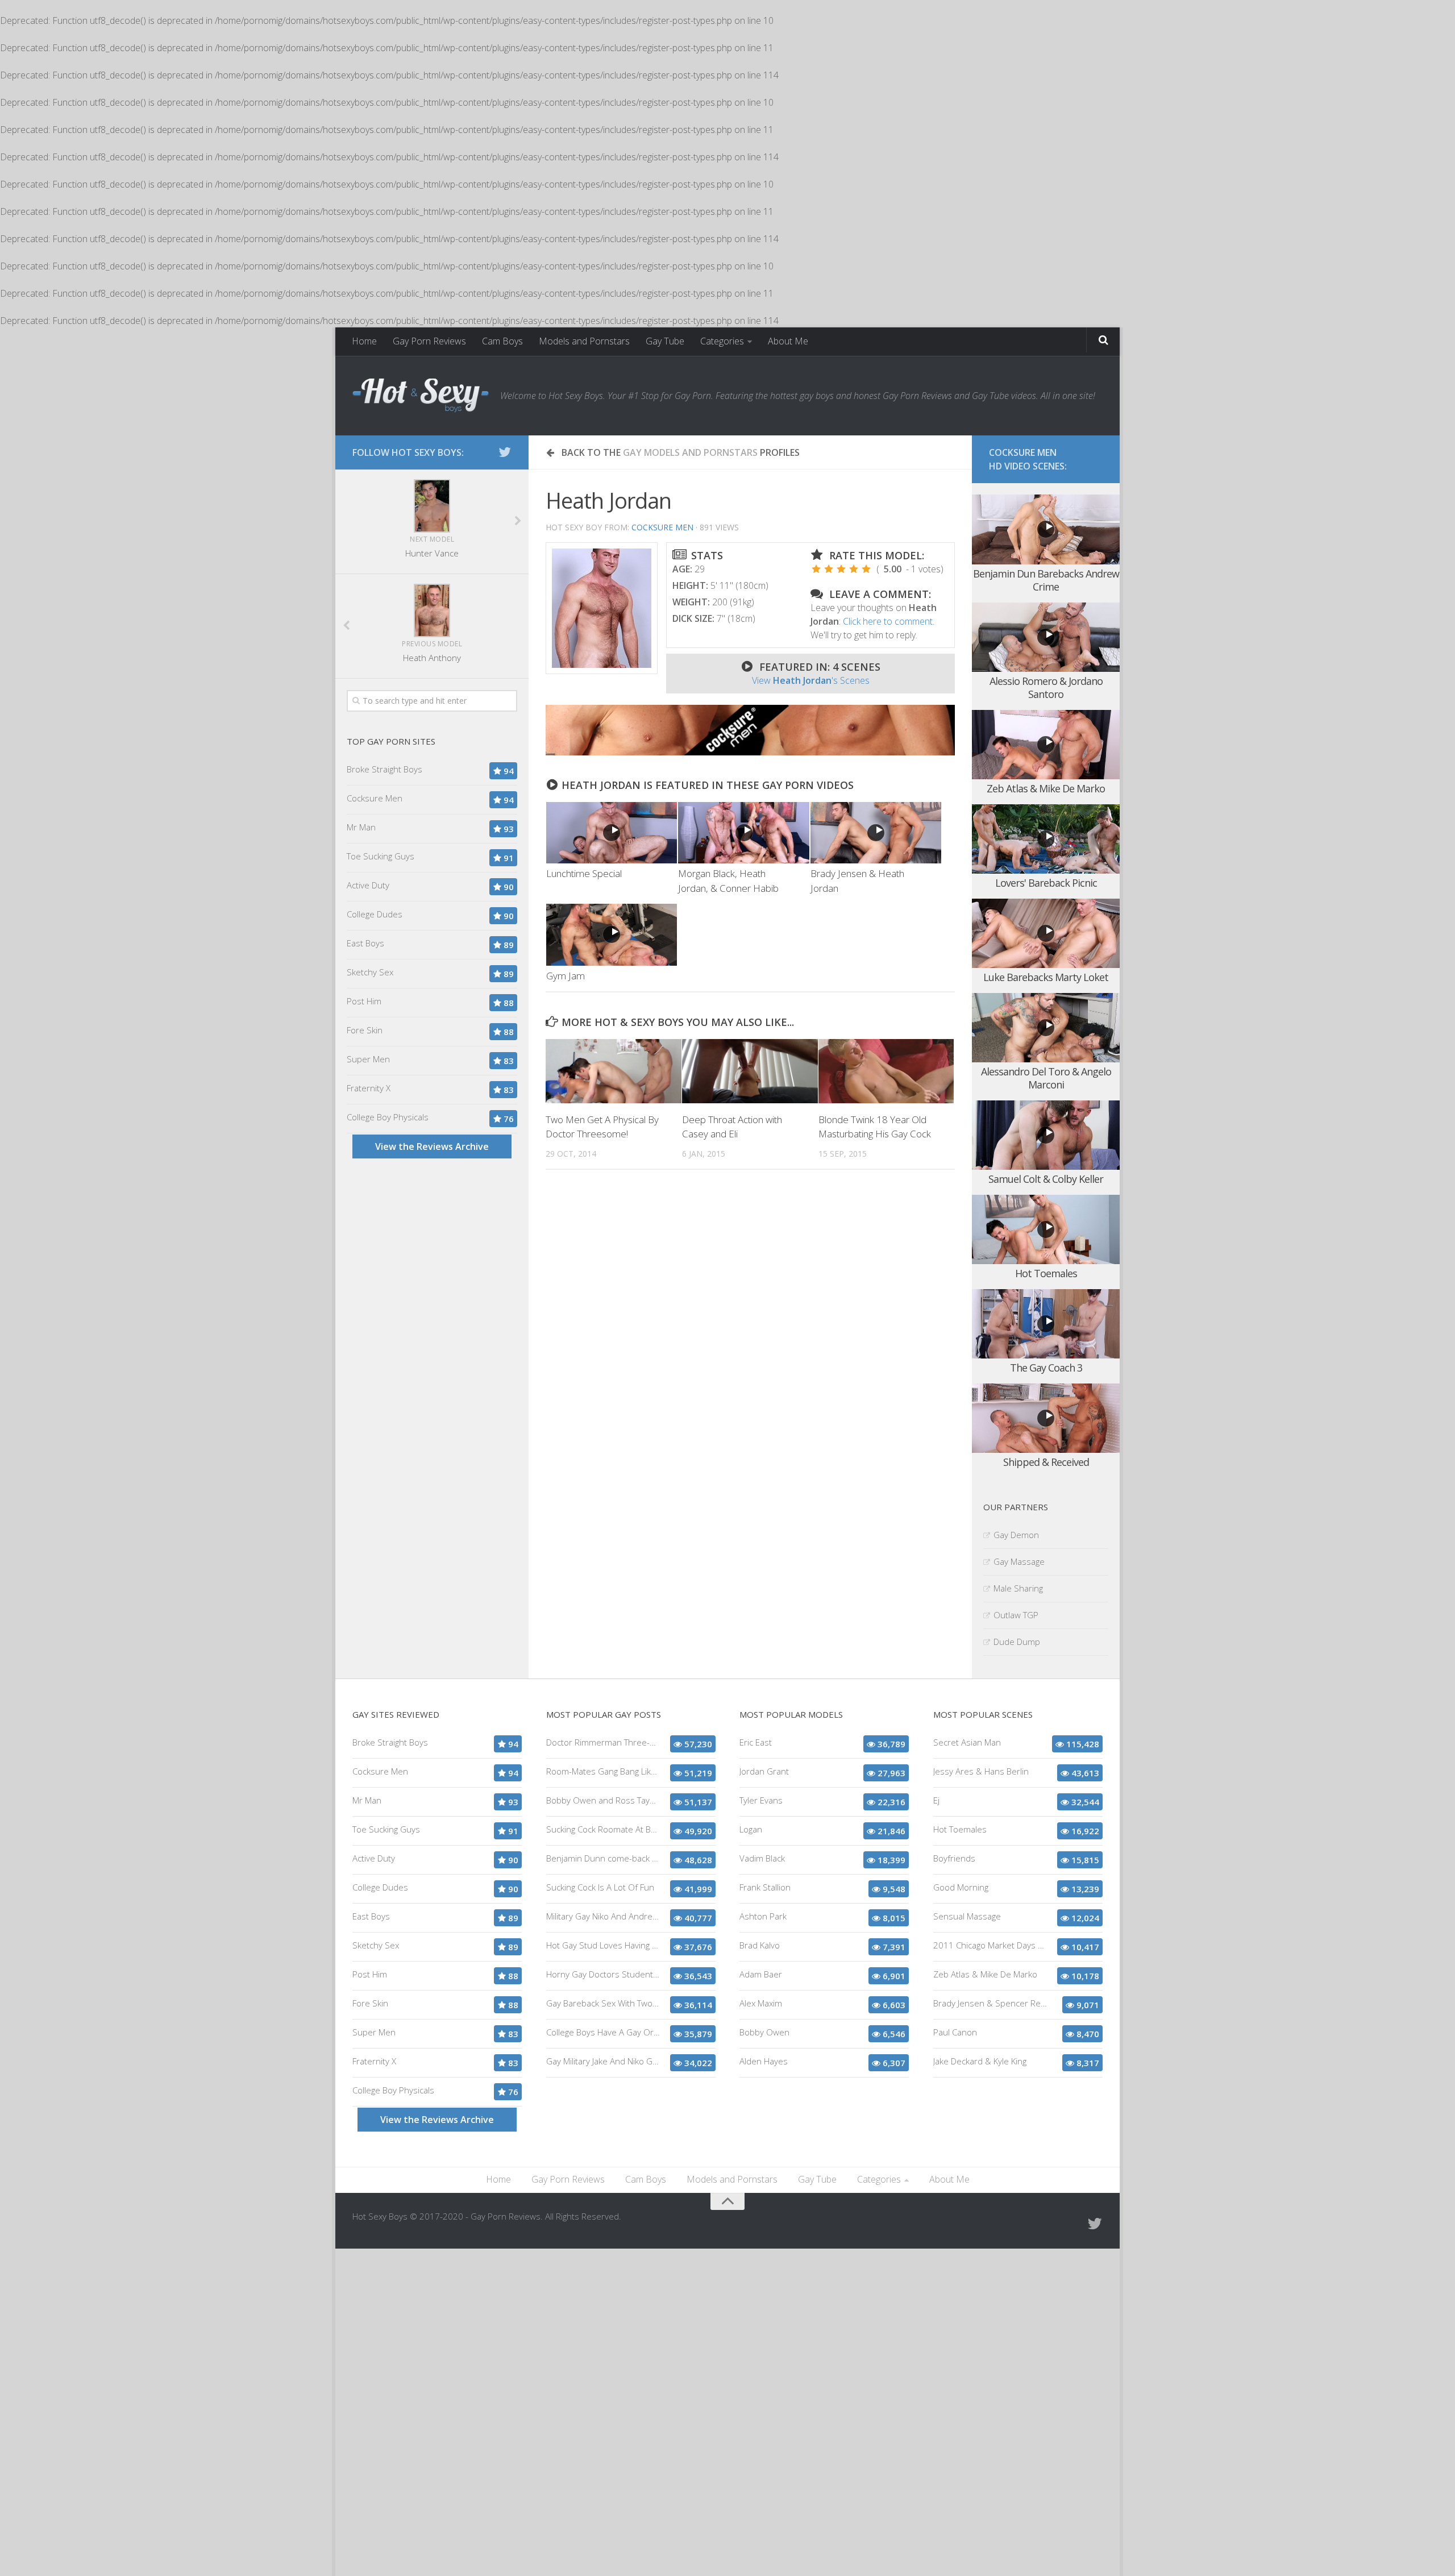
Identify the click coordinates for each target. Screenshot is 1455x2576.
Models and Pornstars (584, 341)
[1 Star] (816, 569)
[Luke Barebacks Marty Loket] (1046, 934)
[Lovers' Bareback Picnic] (1046, 839)
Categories (722, 341)
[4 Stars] (854, 569)
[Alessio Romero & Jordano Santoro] (1046, 637)
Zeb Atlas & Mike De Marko (1046, 788)
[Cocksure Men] (750, 752)
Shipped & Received (1046, 1462)
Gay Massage (1019, 1561)
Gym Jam (566, 976)
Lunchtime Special (584, 873)
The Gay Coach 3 (1046, 1368)
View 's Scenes (811, 680)
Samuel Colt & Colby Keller (1046, 1179)
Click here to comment (888, 621)
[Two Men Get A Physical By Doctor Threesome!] (614, 1071)
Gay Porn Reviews (429, 341)
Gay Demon (1016, 1535)
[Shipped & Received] (1046, 1418)
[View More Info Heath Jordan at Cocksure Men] (602, 608)
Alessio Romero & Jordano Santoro (1046, 687)
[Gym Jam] (612, 935)
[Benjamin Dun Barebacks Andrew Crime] (1046, 529)
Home (364, 341)
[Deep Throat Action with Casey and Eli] (750, 1071)
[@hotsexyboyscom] (505, 452)
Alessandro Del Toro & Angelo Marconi (1046, 1078)
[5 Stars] (866, 569)
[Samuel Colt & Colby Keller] (1046, 1135)
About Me (788, 341)
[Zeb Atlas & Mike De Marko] (1046, 745)
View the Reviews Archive (432, 1146)
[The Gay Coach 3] (1046, 1324)
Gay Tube (665, 341)
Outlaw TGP (1016, 1615)
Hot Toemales (1046, 1273)
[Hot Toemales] (1046, 1230)
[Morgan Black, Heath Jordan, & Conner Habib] (743, 833)
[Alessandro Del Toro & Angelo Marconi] (1046, 1028)
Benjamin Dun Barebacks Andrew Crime (1046, 580)
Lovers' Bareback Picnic (1046, 883)
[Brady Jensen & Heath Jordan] (876, 833)
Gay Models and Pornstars (690, 452)
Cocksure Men (662, 527)
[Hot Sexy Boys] (421, 396)
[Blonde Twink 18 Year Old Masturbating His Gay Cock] (886, 1071)
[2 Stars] (829, 569)
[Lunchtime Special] (612, 833)
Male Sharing (1018, 1588)
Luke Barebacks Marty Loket (1046, 977)
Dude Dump (1017, 1642)
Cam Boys (502, 341)
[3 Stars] (841, 569)
